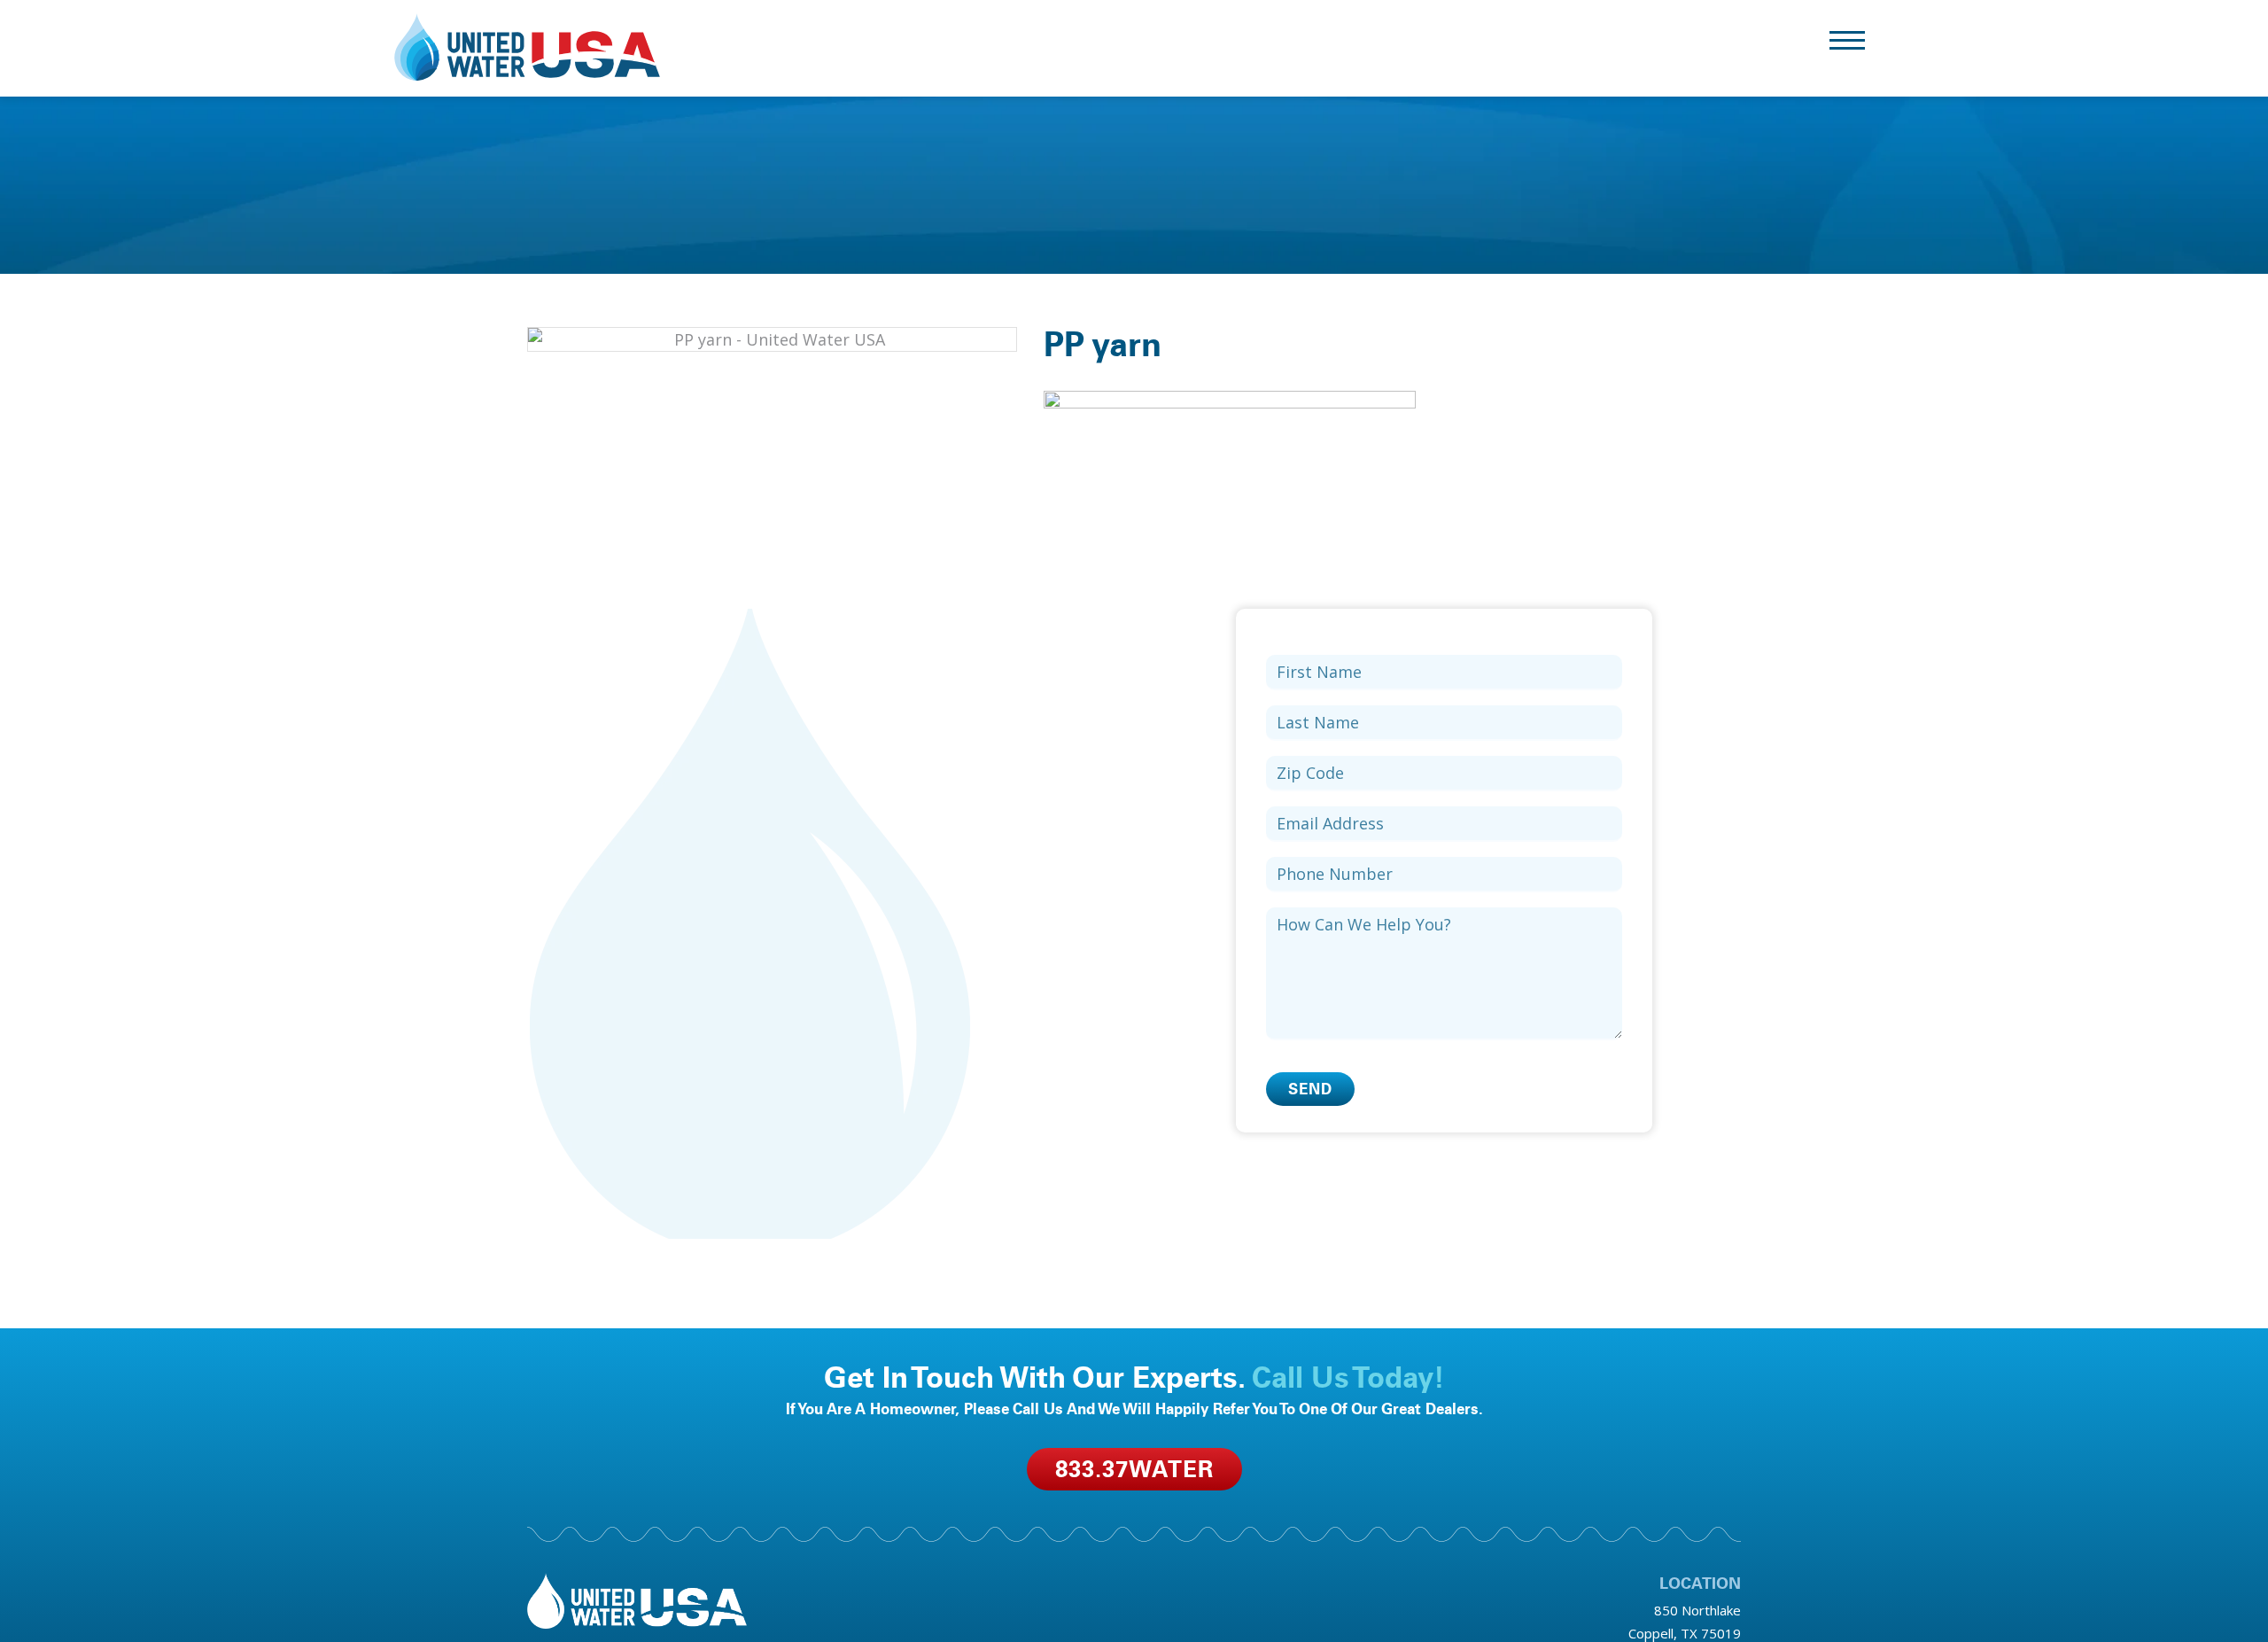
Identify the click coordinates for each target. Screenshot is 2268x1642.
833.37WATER (1134, 1469)
